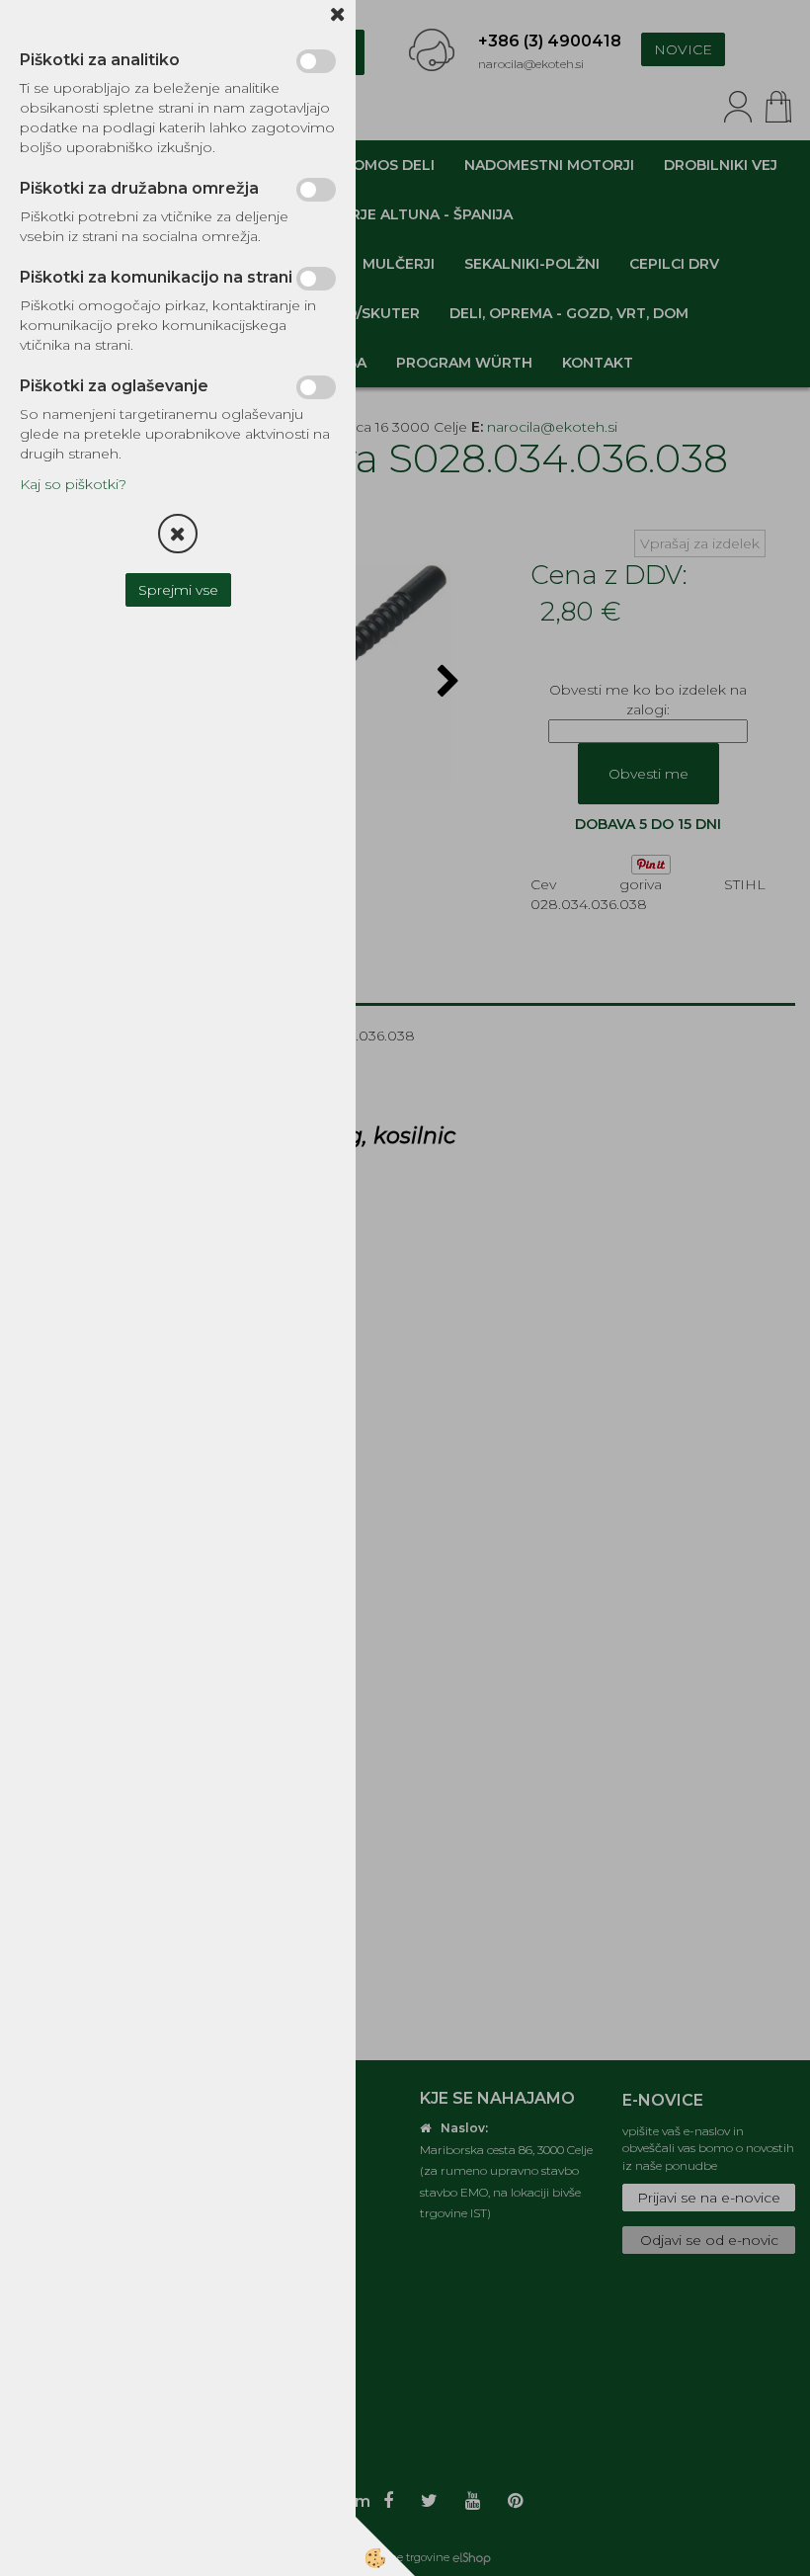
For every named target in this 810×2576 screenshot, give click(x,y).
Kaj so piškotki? (73, 484)
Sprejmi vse (178, 590)
